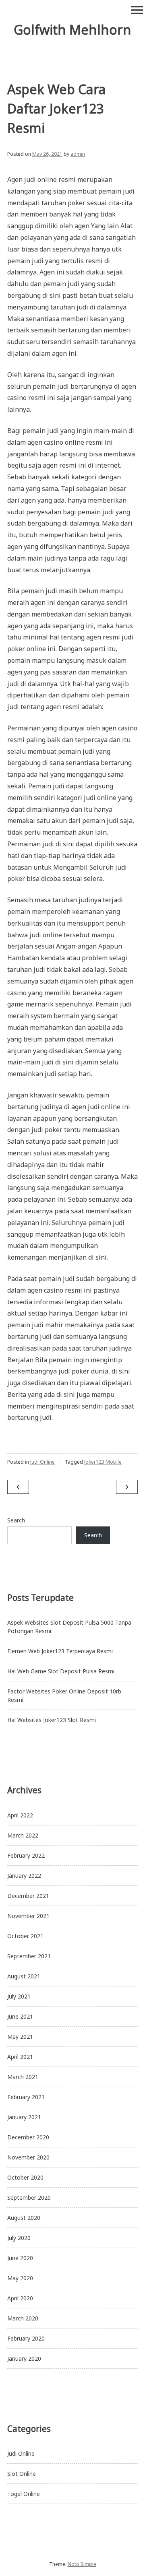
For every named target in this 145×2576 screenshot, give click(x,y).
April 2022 (20, 1815)
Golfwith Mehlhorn (72, 30)
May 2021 (20, 2037)
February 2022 (26, 1855)
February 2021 (26, 2097)
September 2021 (29, 1956)
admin (78, 154)
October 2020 (25, 2177)
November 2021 (28, 1916)
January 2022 (24, 1876)
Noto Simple (82, 2564)
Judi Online (42, 1462)
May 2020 (20, 2278)
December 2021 (28, 1896)
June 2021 (20, 2016)
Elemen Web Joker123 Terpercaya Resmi (60, 1651)
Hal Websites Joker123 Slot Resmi (52, 1720)
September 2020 (29, 2198)
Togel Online (24, 2494)
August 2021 (24, 1976)
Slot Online (22, 2474)
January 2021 (24, 2117)
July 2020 (19, 2238)
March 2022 (23, 1835)
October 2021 (25, 1936)
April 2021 (20, 2057)
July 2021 (19, 1996)
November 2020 (28, 2157)
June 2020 (20, 2258)
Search (16, 1520)
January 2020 (24, 2358)
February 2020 (26, 2338)
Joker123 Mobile (103, 1462)
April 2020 (20, 2298)
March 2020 (23, 2318)
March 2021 (23, 2077)
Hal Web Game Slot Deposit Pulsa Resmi (61, 1671)
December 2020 (28, 2137)
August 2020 (24, 2218)
